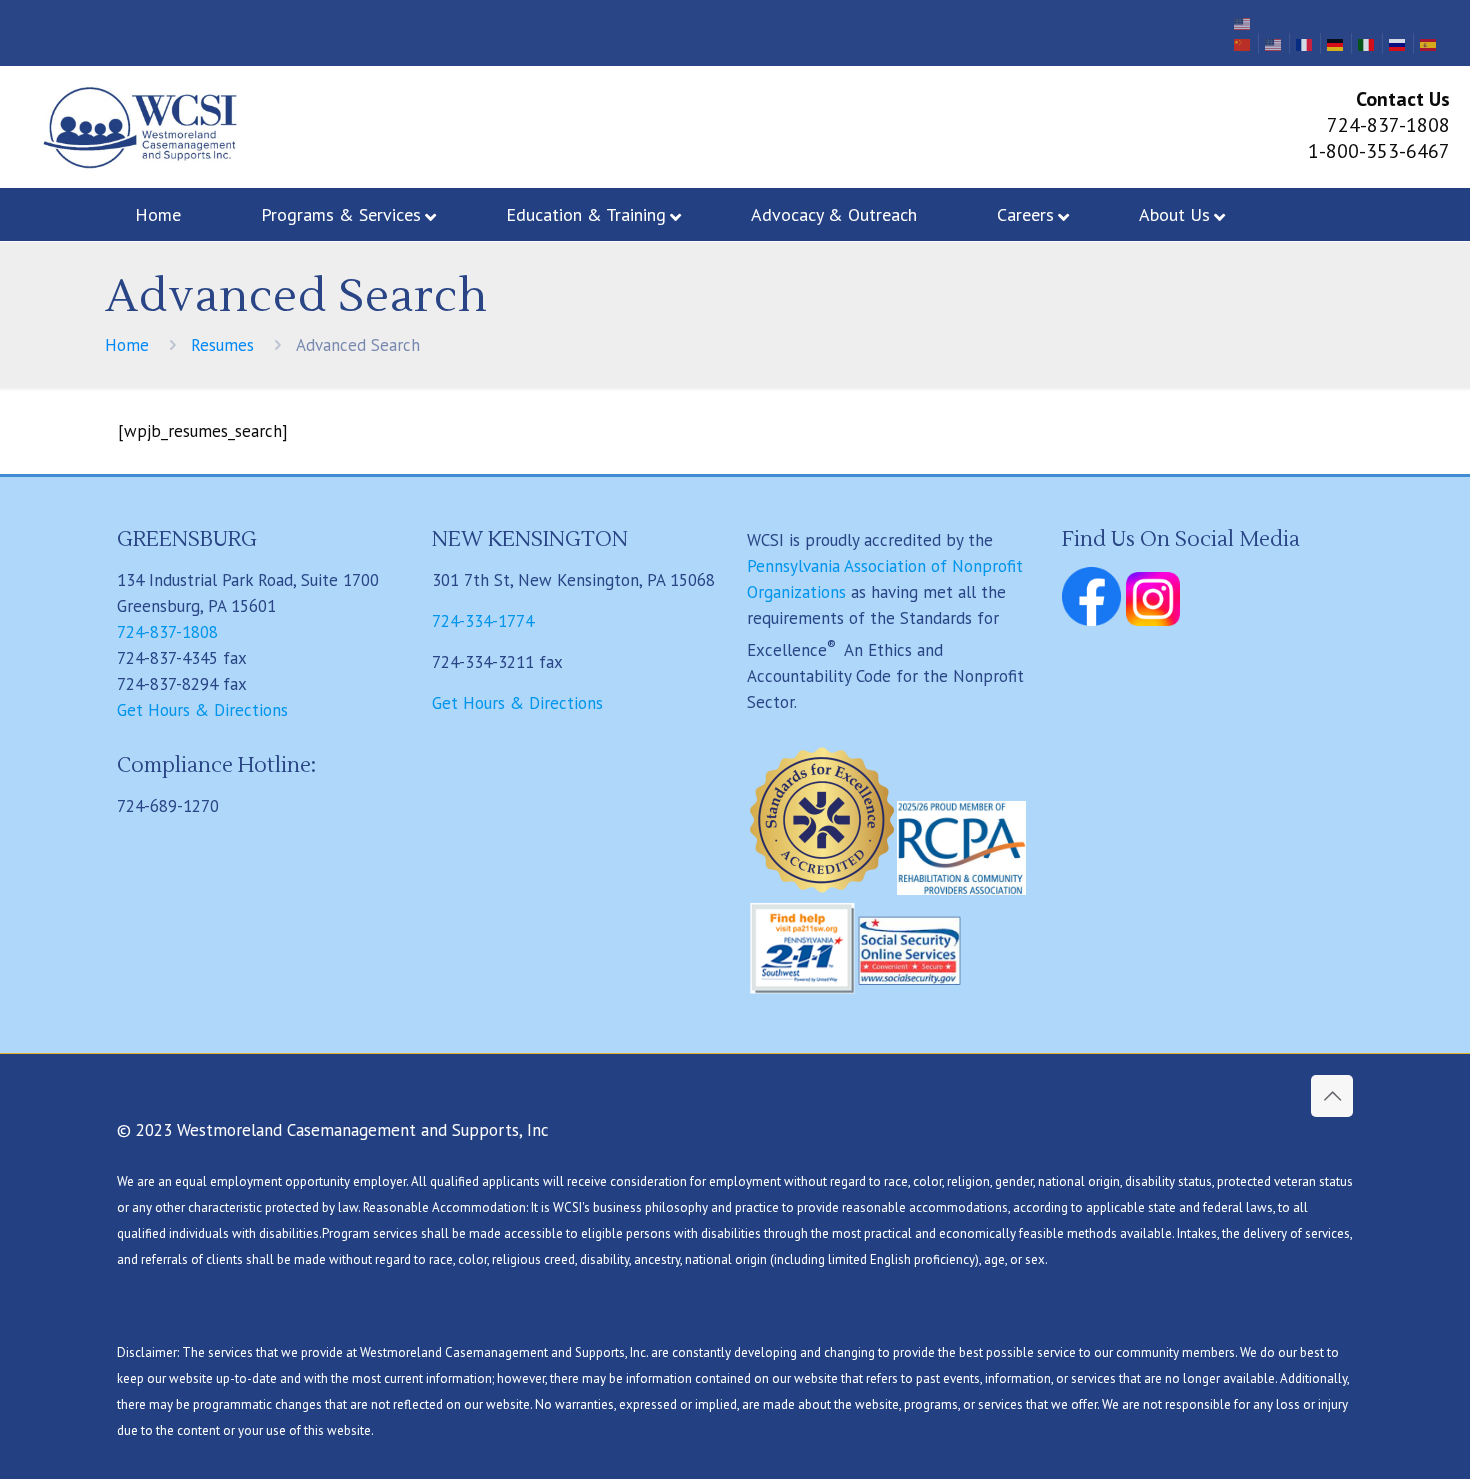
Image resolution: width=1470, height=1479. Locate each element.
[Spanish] (1429, 43)
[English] (1243, 22)
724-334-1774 (483, 621)
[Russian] (1398, 43)
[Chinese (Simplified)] (1243, 43)
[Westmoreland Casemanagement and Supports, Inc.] (137, 127)
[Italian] (1367, 43)
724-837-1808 (167, 632)
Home (127, 345)
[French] (1305, 43)
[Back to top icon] (1332, 1096)
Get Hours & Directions (202, 710)
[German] (1336, 43)
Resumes (222, 345)
